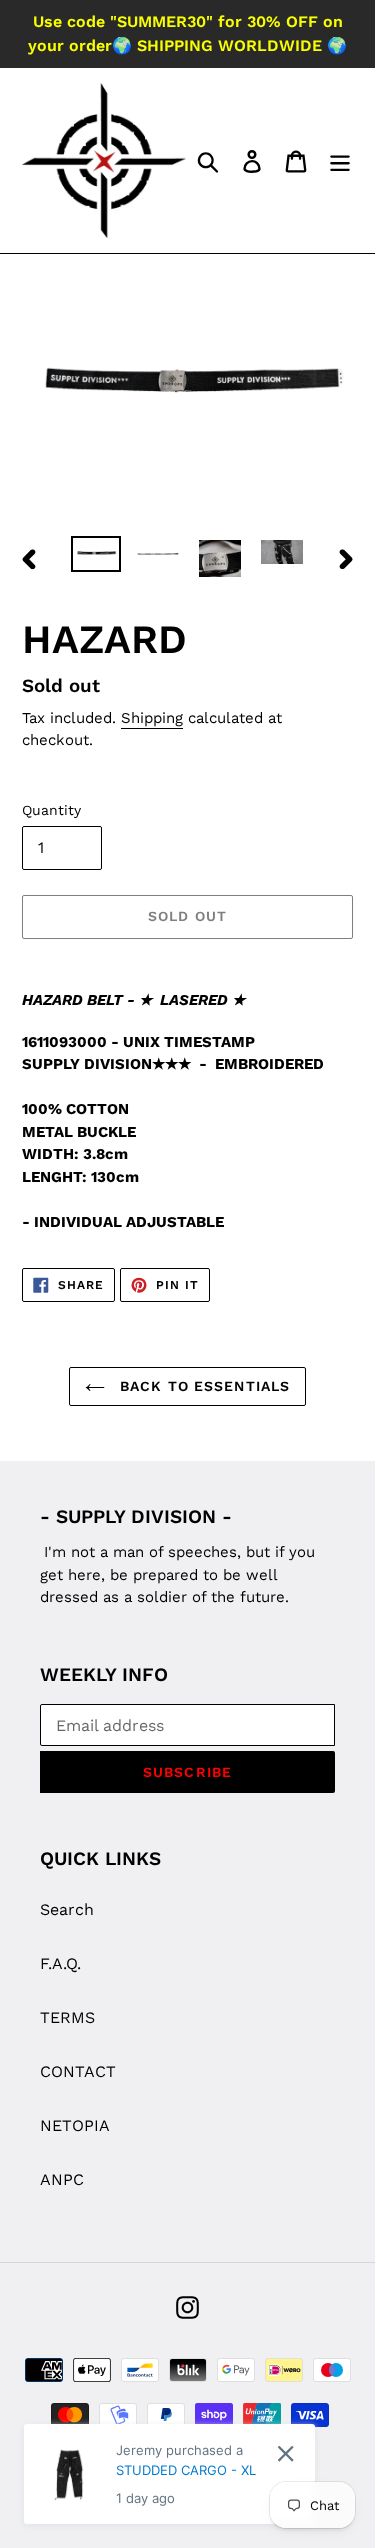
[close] (285, 2453)
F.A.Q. (60, 1963)
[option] (96, 558)
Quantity (51, 810)
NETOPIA (75, 2125)
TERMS (67, 2017)
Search (67, 1909)
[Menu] (340, 160)
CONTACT (78, 2071)
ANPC (62, 2179)
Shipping (152, 718)
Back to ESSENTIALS (202, 1386)
